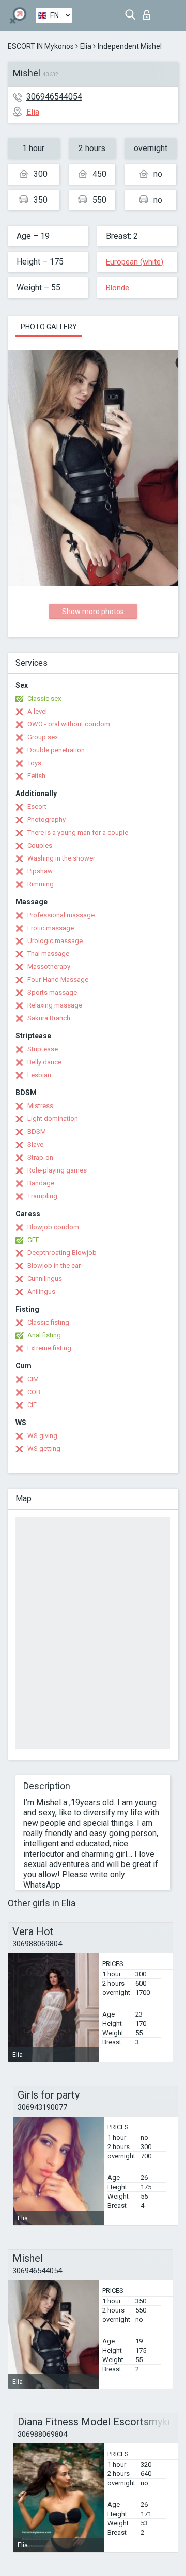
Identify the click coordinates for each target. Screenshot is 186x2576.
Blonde (118, 288)
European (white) (135, 262)
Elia (86, 46)
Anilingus (41, 1291)
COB (34, 1392)
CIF (32, 1405)
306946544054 (54, 97)
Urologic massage (55, 941)
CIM (33, 1379)
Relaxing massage (55, 1005)
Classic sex (44, 698)
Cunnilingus (45, 1278)
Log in (149, 12)
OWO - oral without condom (69, 724)
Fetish (36, 776)
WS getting (44, 1449)
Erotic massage (51, 928)
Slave (35, 1144)
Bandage (41, 1183)
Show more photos (93, 612)
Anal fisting (44, 1335)
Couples (40, 845)
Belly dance (44, 1062)
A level (37, 711)
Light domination (53, 1119)
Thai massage (48, 954)
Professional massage (61, 915)
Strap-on (40, 1157)
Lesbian (39, 1075)
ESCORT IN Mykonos (41, 46)
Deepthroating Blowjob (62, 1253)
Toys (34, 763)
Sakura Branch (49, 1018)
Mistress (40, 1106)
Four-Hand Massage (58, 979)
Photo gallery (49, 327)
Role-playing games (57, 1170)
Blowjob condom (53, 1227)
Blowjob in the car (54, 1266)
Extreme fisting (49, 1348)
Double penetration (56, 750)
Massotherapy (49, 967)
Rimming (41, 884)
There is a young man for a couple (78, 832)
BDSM (37, 1132)
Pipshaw (40, 871)
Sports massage (52, 992)
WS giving (42, 1436)
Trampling (42, 1196)
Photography (47, 820)
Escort (37, 807)
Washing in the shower (61, 858)
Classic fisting (48, 1322)
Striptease (43, 1049)
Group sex (43, 737)
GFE (33, 1240)
